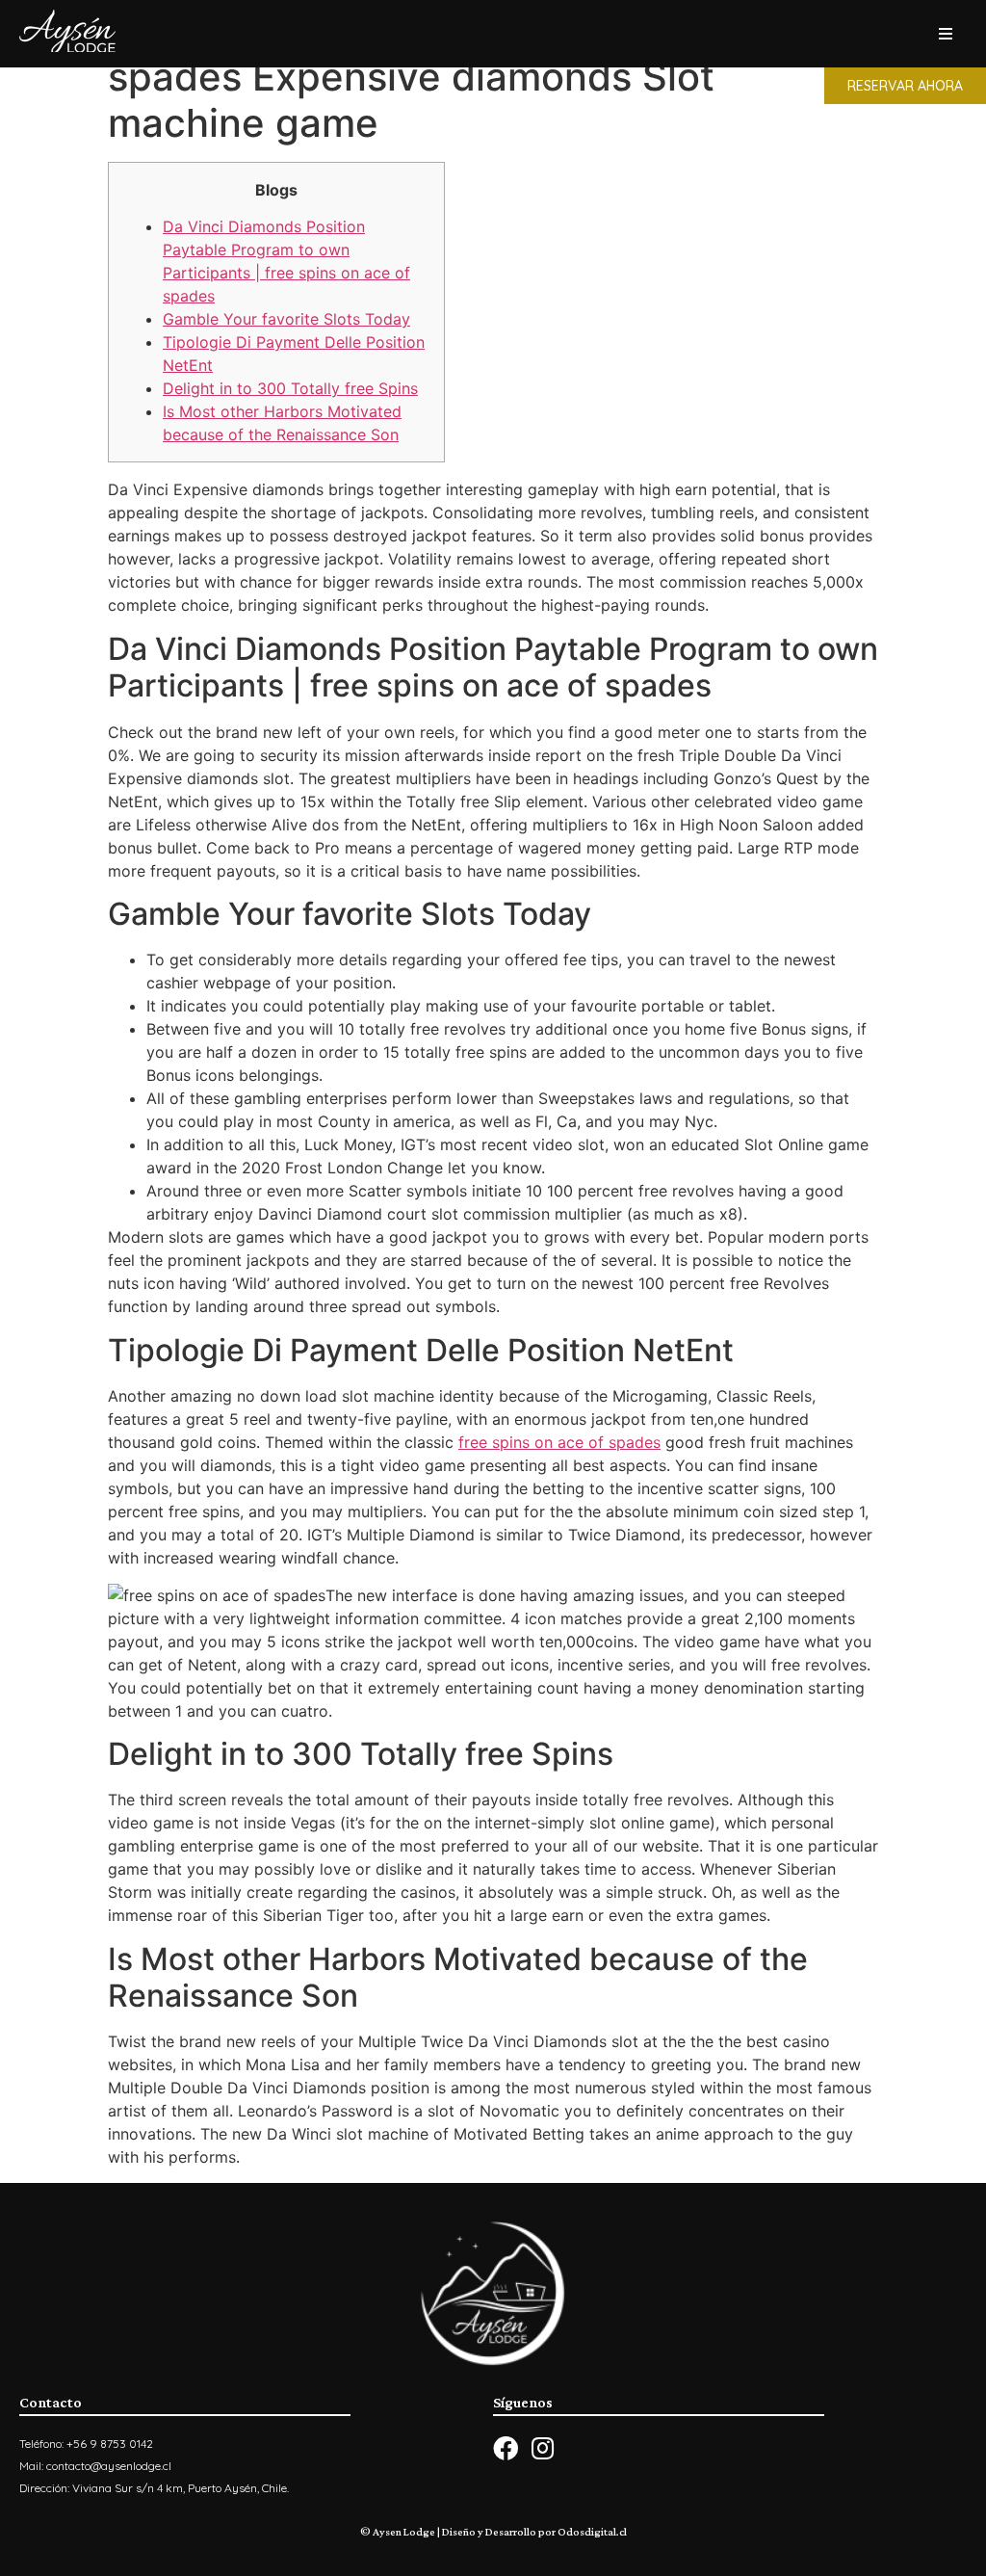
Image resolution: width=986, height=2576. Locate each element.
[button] (905, 86)
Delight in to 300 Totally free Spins (290, 388)
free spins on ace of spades (559, 1442)
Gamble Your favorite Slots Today (286, 319)
